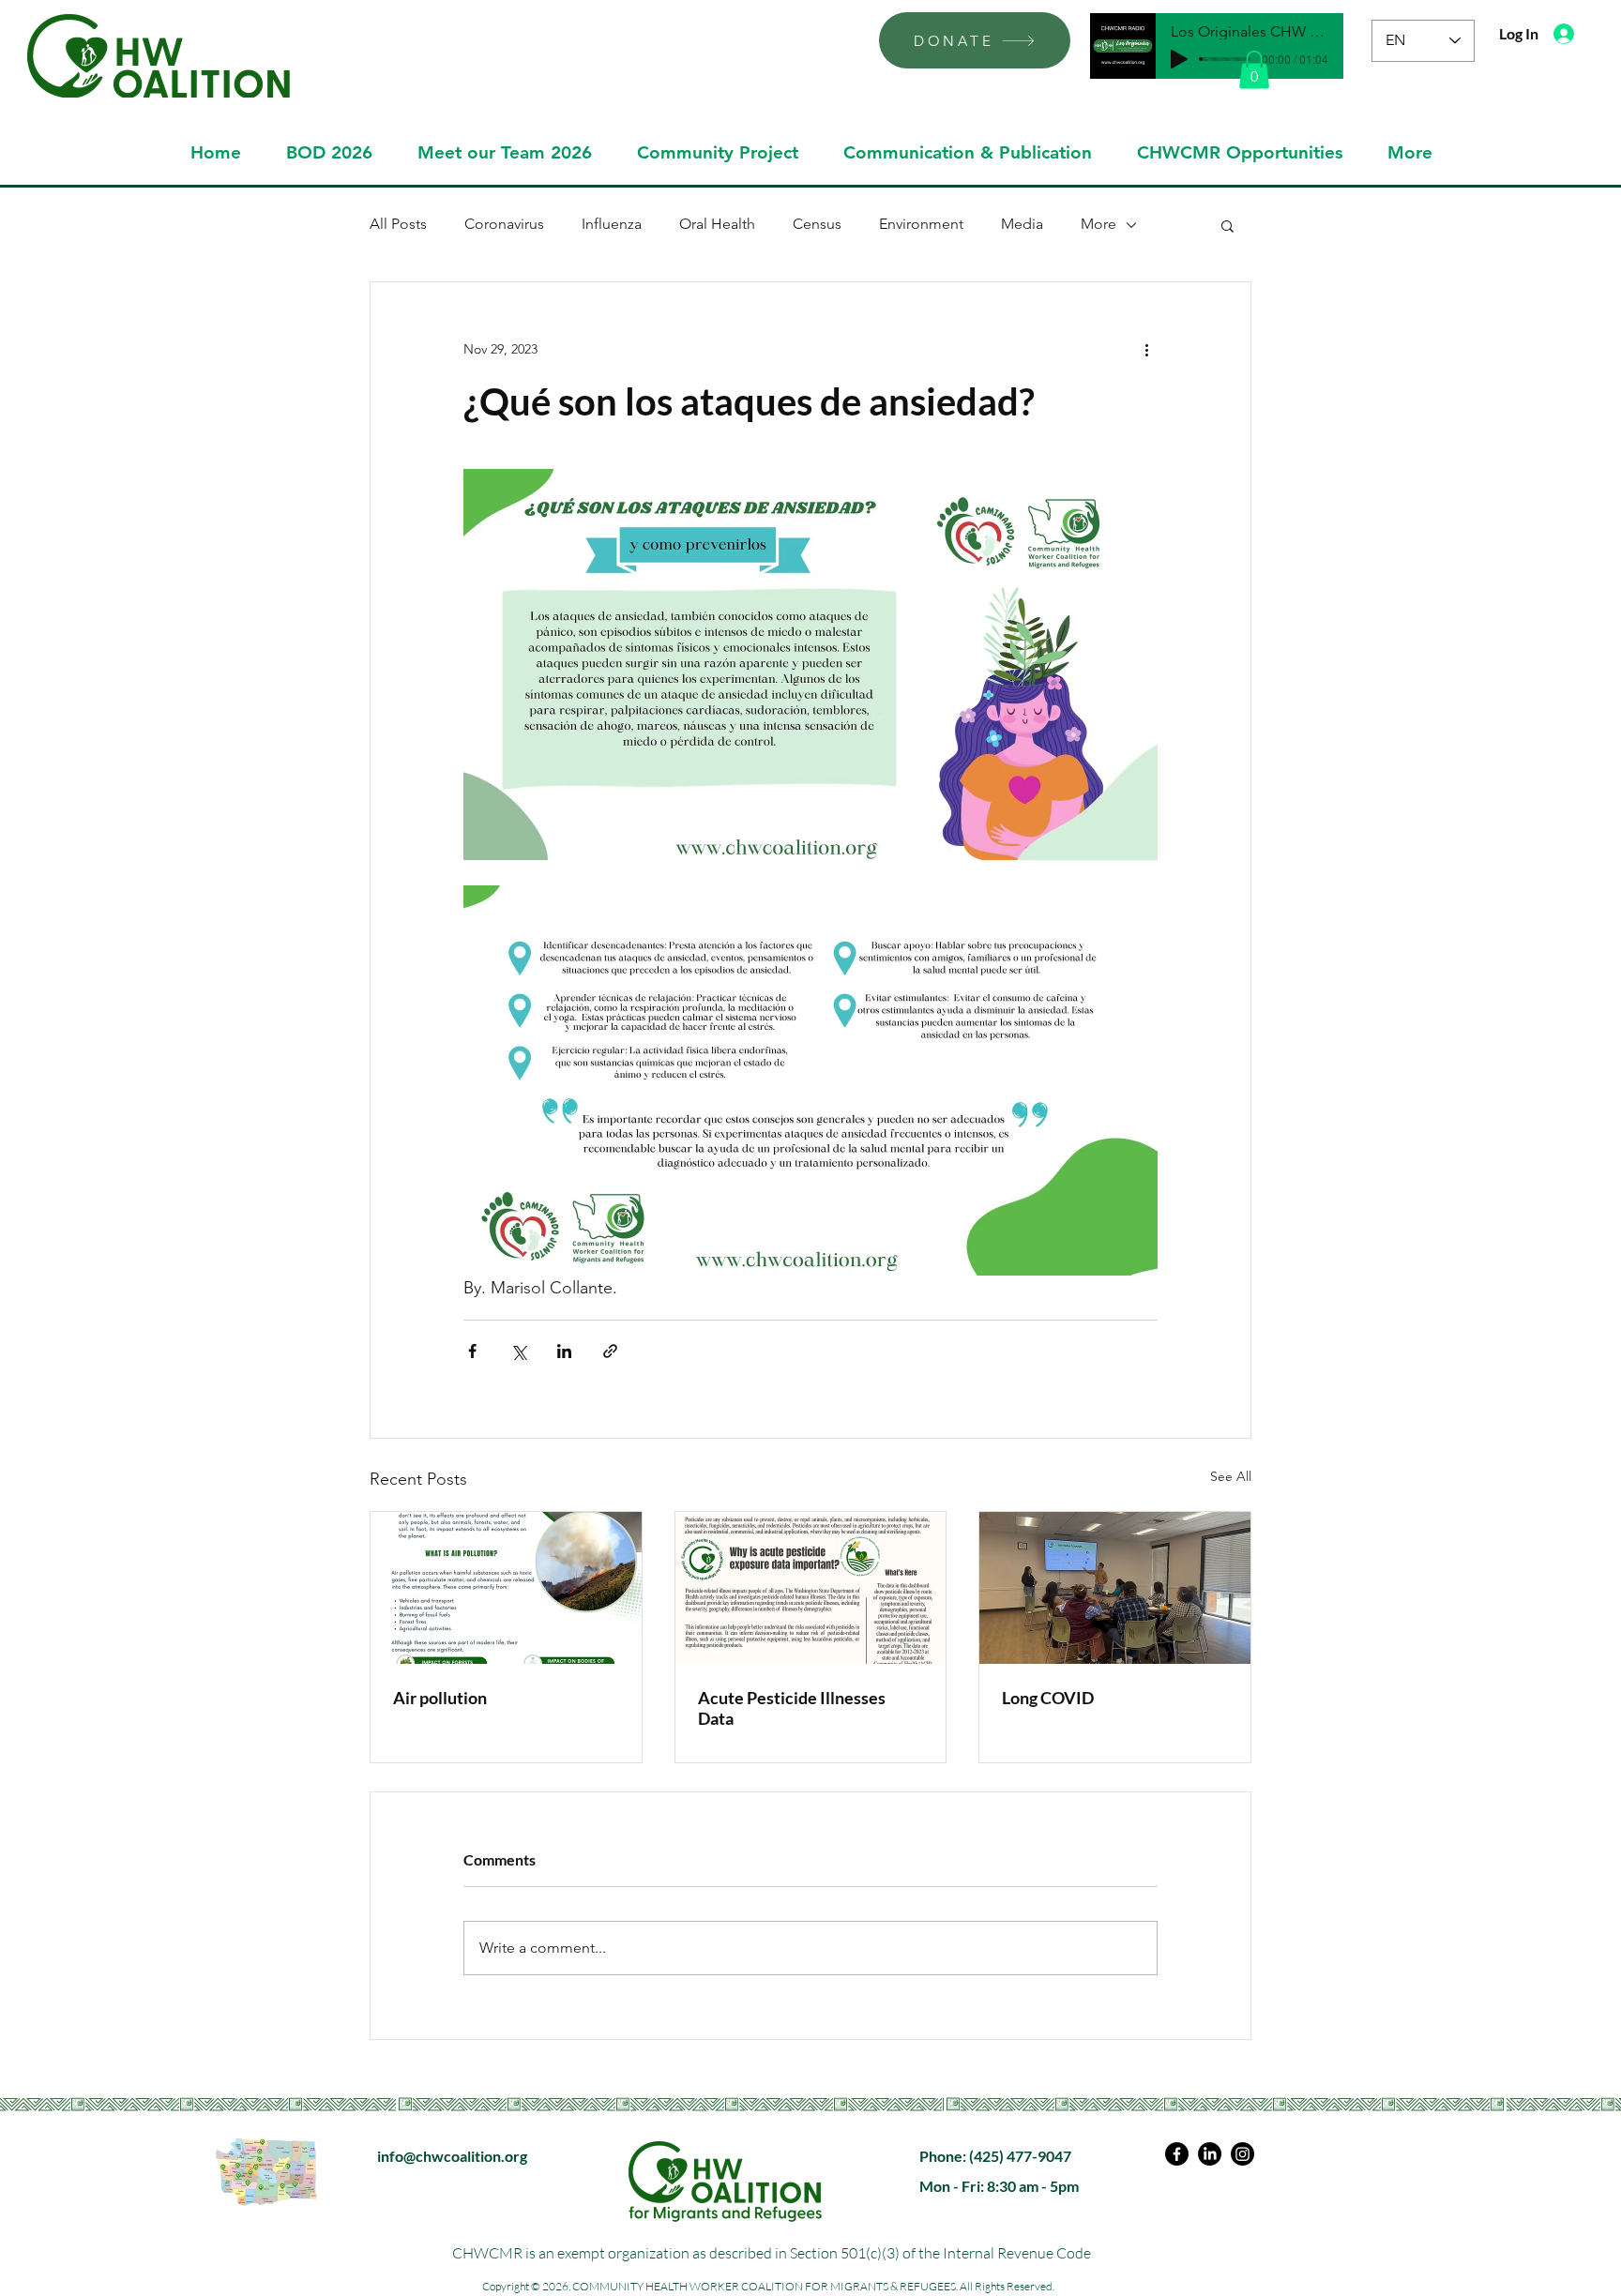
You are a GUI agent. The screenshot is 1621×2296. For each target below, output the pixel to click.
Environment (921, 224)
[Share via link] (610, 1351)
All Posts (398, 224)
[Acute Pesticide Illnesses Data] (811, 1588)
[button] (1254, 70)
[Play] (1179, 59)
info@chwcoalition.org (452, 2156)
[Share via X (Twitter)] (518, 1351)
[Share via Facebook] (472, 1351)
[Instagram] (1242, 2154)
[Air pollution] (506, 1588)
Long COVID (1048, 1698)
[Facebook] (1177, 2154)
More (1098, 224)
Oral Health (717, 224)
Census (817, 224)
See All (1231, 1476)
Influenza (612, 224)
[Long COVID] (1115, 1588)
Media (1022, 224)
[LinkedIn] (1210, 2154)
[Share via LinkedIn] (564, 1351)
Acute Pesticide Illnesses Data (792, 1708)
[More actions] (1146, 350)
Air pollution (440, 1698)
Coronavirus (504, 224)
